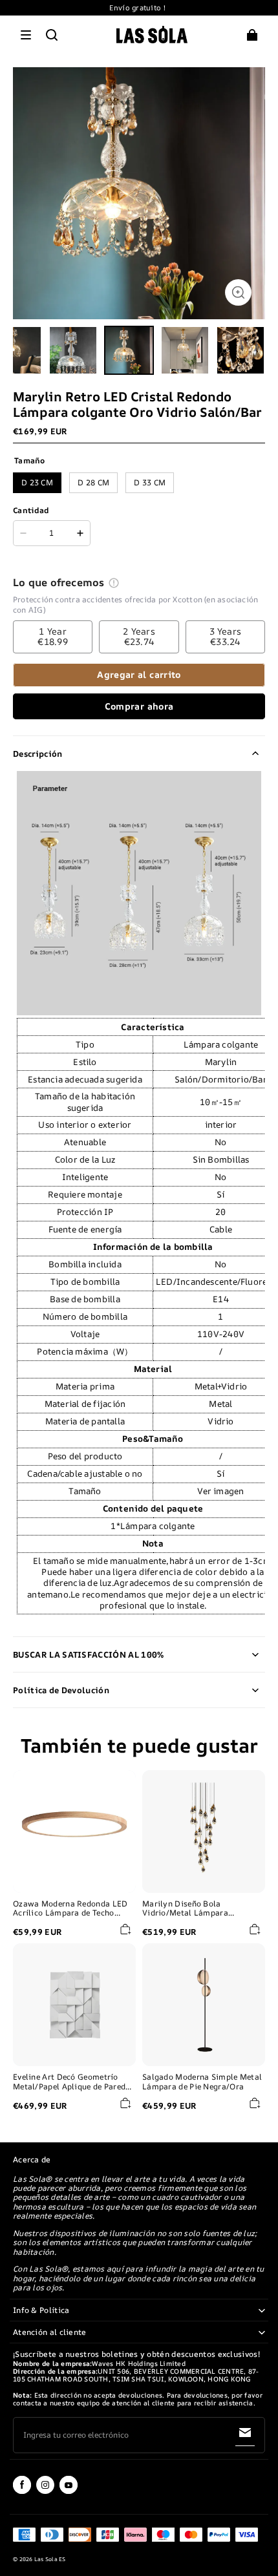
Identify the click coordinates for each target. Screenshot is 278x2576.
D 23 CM (37, 482)
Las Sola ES (50, 2559)
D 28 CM (93, 482)
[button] (26, 35)
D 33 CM (150, 482)
